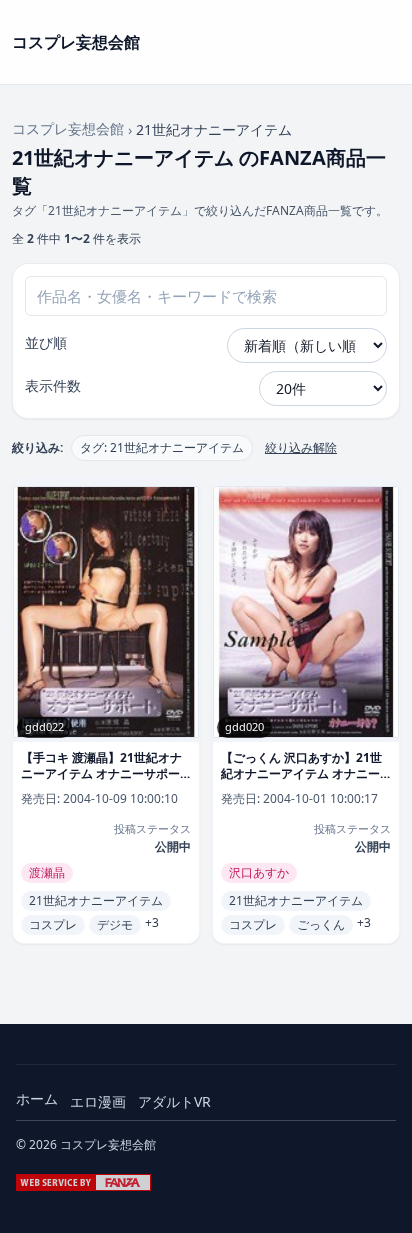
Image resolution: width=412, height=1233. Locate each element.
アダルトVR (174, 1101)
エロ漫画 (98, 1101)
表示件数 (53, 385)
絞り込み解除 (301, 448)
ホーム (37, 1098)
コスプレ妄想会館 (68, 128)
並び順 (46, 342)
